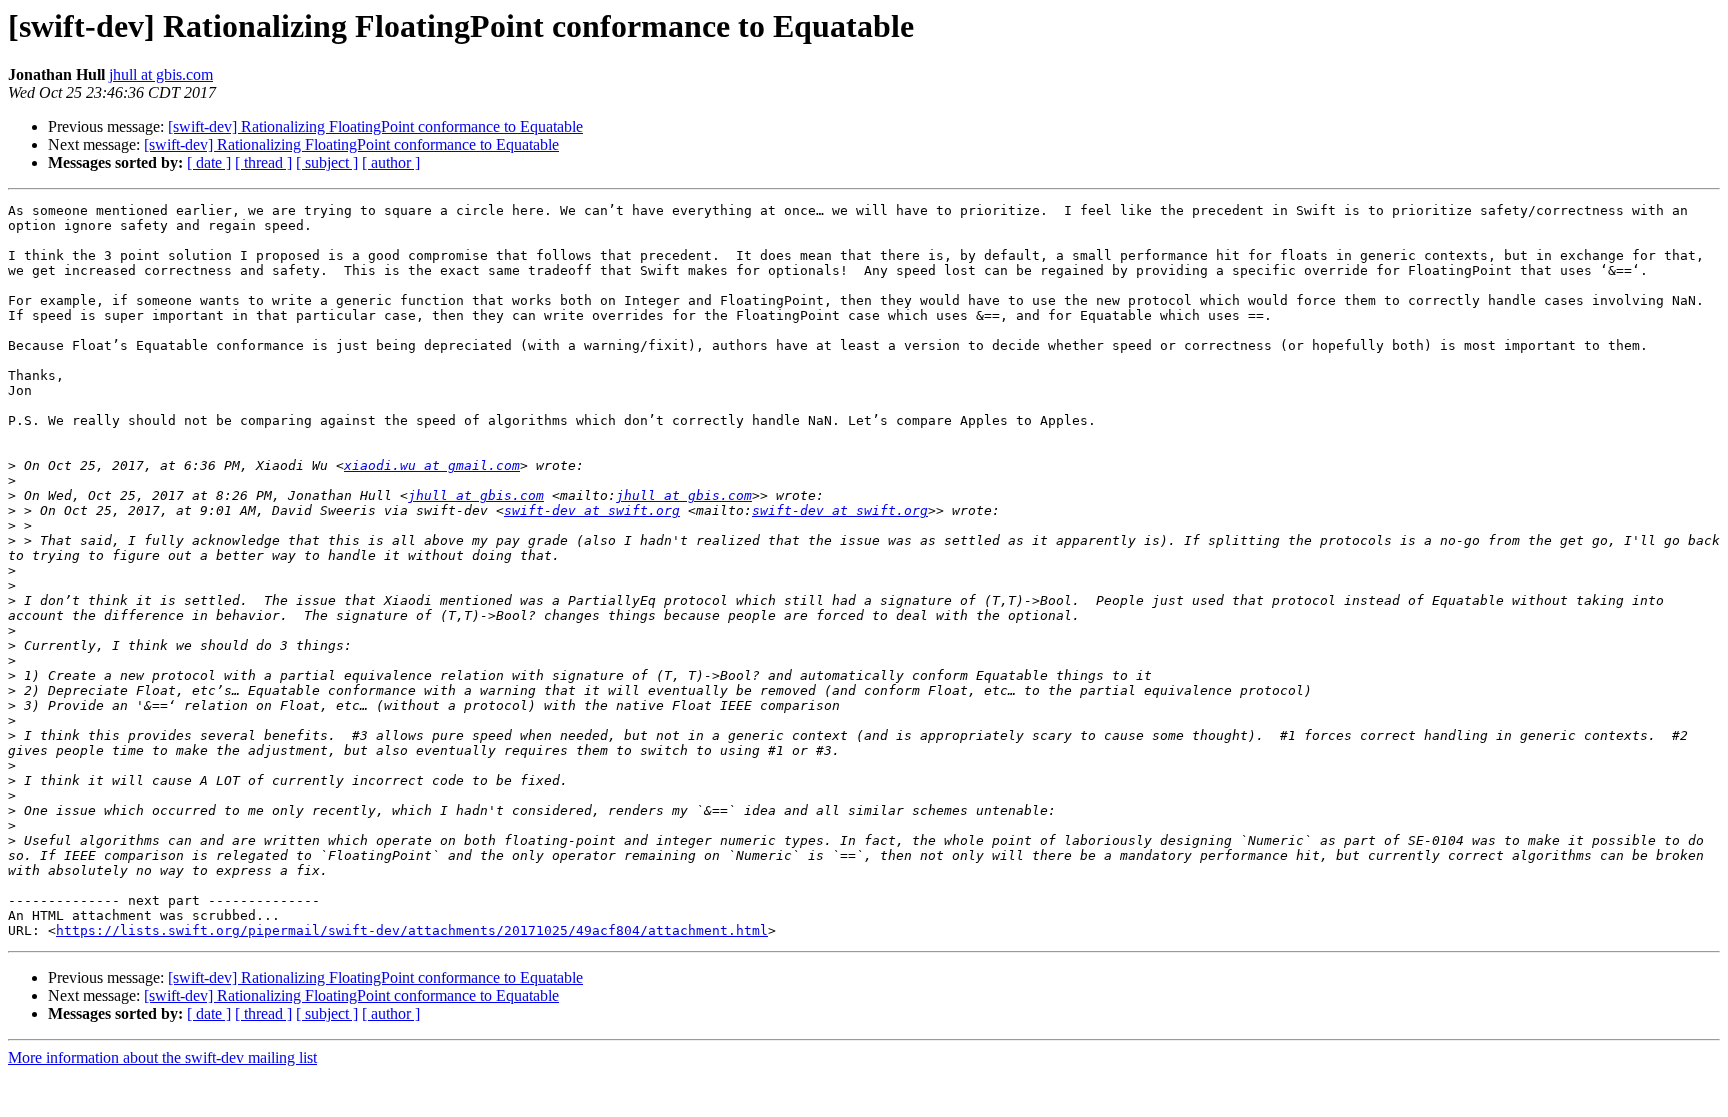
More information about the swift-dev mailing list (162, 1057)
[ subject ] (327, 162)
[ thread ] (263, 162)
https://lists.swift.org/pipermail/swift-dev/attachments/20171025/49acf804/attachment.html (412, 930)
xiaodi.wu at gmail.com (432, 465)
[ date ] (209, 162)
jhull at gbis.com (161, 74)
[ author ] (391, 162)
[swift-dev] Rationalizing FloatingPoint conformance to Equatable (375, 126)
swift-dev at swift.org (592, 510)
